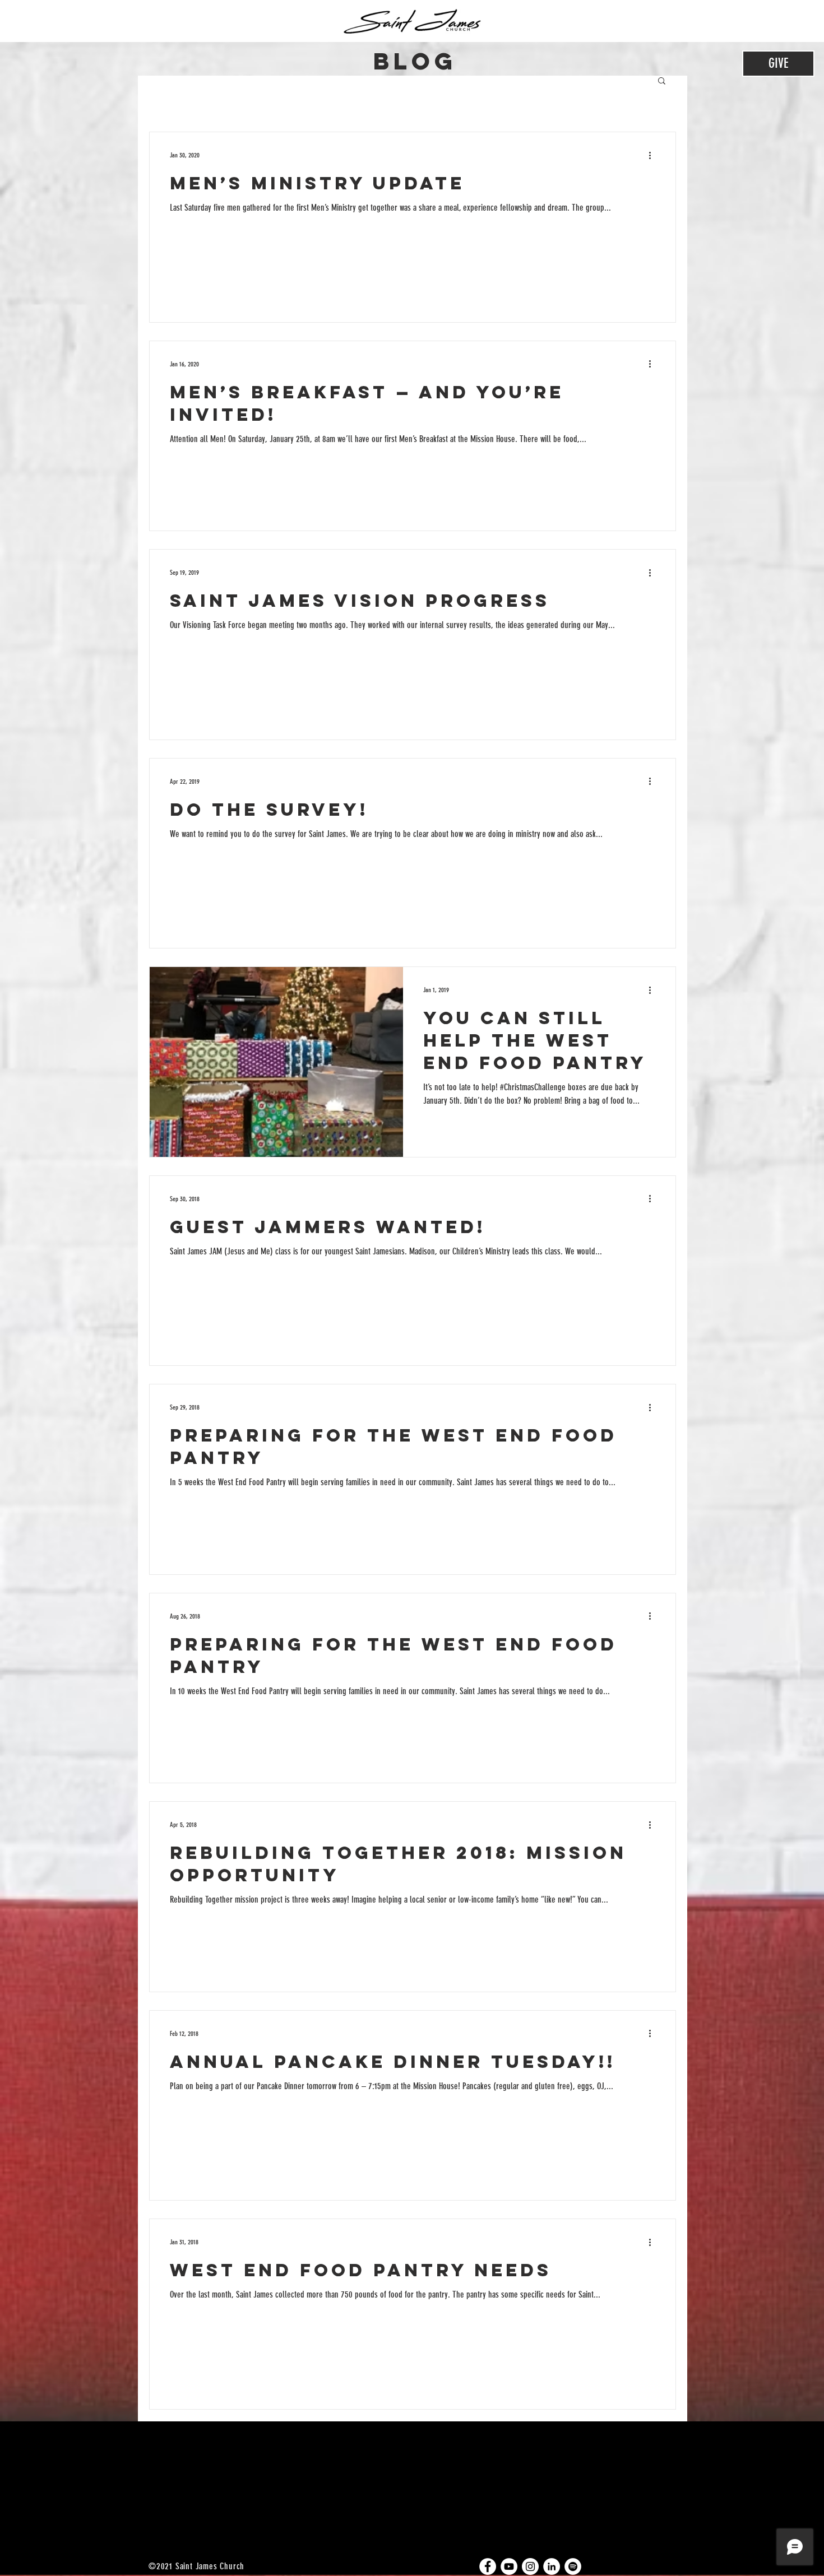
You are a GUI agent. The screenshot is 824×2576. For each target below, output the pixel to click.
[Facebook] (488, 2566)
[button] (662, 82)
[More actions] (654, 155)
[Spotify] (573, 2566)
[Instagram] (530, 2566)
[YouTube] (509, 2566)
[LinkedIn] (552, 2566)
